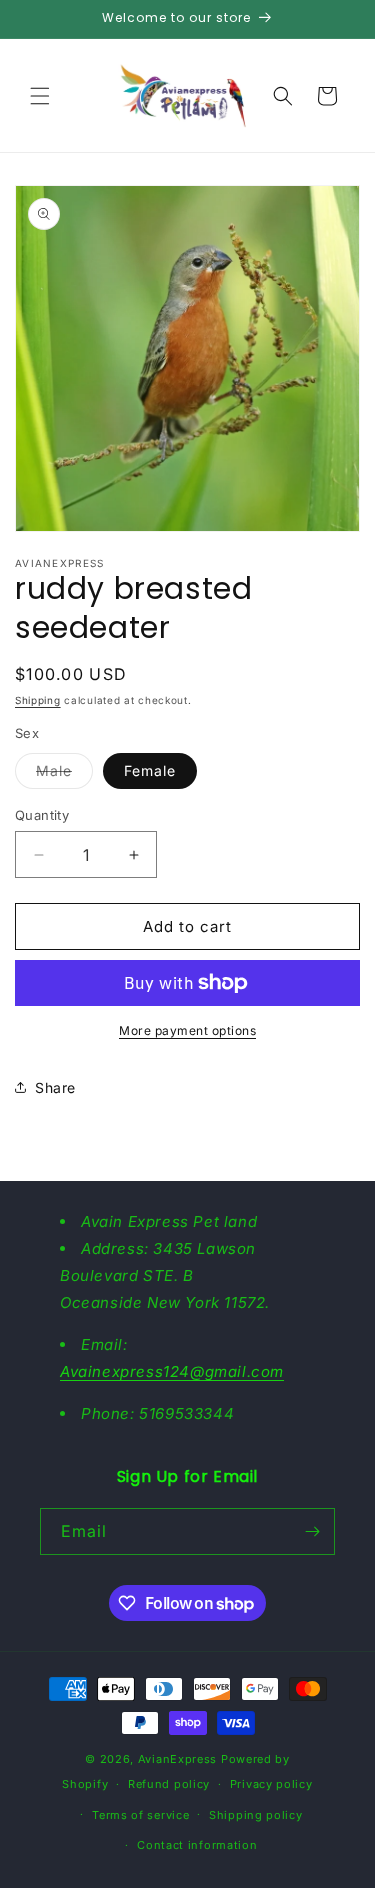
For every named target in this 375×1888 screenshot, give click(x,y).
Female (150, 770)
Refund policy (169, 1784)
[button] (40, 96)
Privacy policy (271, 1784)
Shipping (38, 700)
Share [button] (55, 1087)
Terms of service (140, 1815)
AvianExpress (177, 1759)
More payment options (187, 1030)
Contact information (197, 1845)
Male (64, 775)
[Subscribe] (312, 1531)
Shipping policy (256, 1815)
